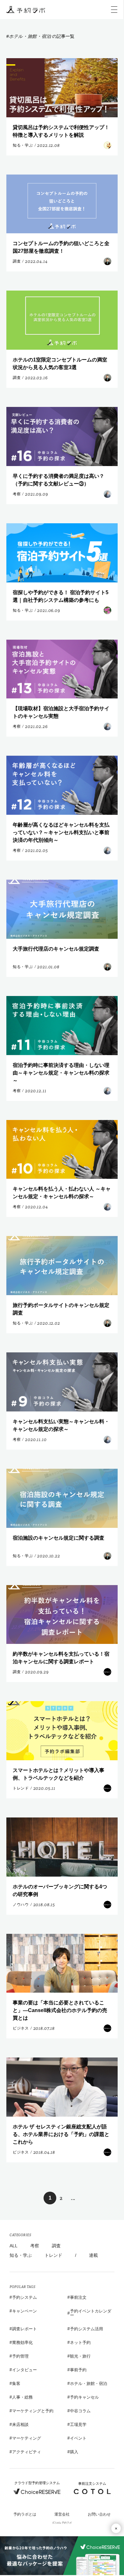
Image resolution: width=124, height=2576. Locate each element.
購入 (74, 2452)
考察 (35, 2246)
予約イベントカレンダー (91, 2313)
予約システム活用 (86, 2329)
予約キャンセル (84, 2397)
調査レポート (24, 2329)
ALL (14, 2246)
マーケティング (27, 2438)
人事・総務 (22, 2397)
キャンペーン (24, 2311)
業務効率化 (22, 2342)
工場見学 (78, 2425)
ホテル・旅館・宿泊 (89, 2384)
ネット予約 (80, 2342)
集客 (16, 2384)
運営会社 (62, 2514)
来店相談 (20, 2425)
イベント (78, 2438)
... (73, 2198)
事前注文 (78, 2297)
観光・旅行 (80, 2356)
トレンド (53, 2255)
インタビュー (24, 2370)
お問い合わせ (99, 2514)
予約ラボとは (25, 2514)
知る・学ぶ (21, 2255)
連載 (93, 2255)
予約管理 (20, 2356)
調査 (56, 2246)
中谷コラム (80, 2411)
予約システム (24, 2297)
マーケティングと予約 (33, 2411)
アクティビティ (27, 2452)
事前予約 (78, 2370)
